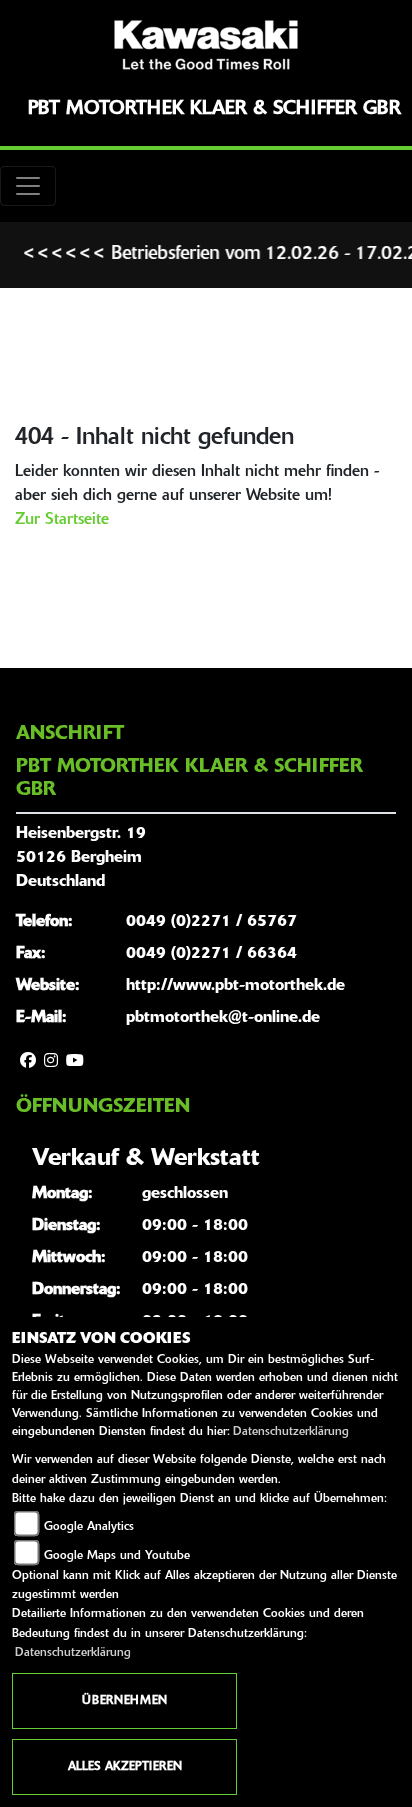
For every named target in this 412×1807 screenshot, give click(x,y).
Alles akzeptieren (125, 1767)
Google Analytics (89, 1527)
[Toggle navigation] (28, 186)
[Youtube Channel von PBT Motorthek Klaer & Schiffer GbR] (75, 1062)
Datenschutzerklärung (291, 1432)
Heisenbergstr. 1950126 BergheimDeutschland (81, 858)
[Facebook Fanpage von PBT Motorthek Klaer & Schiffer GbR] (28, 1062)
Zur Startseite (62, 520)
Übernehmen (124, 1701)
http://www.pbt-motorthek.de (235, 986)
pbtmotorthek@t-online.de (223, 1018)
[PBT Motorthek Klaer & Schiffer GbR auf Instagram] (51, 1062)
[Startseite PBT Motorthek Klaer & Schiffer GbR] (206, 45)
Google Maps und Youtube (117, 1556)
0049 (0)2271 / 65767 (211, 922)
